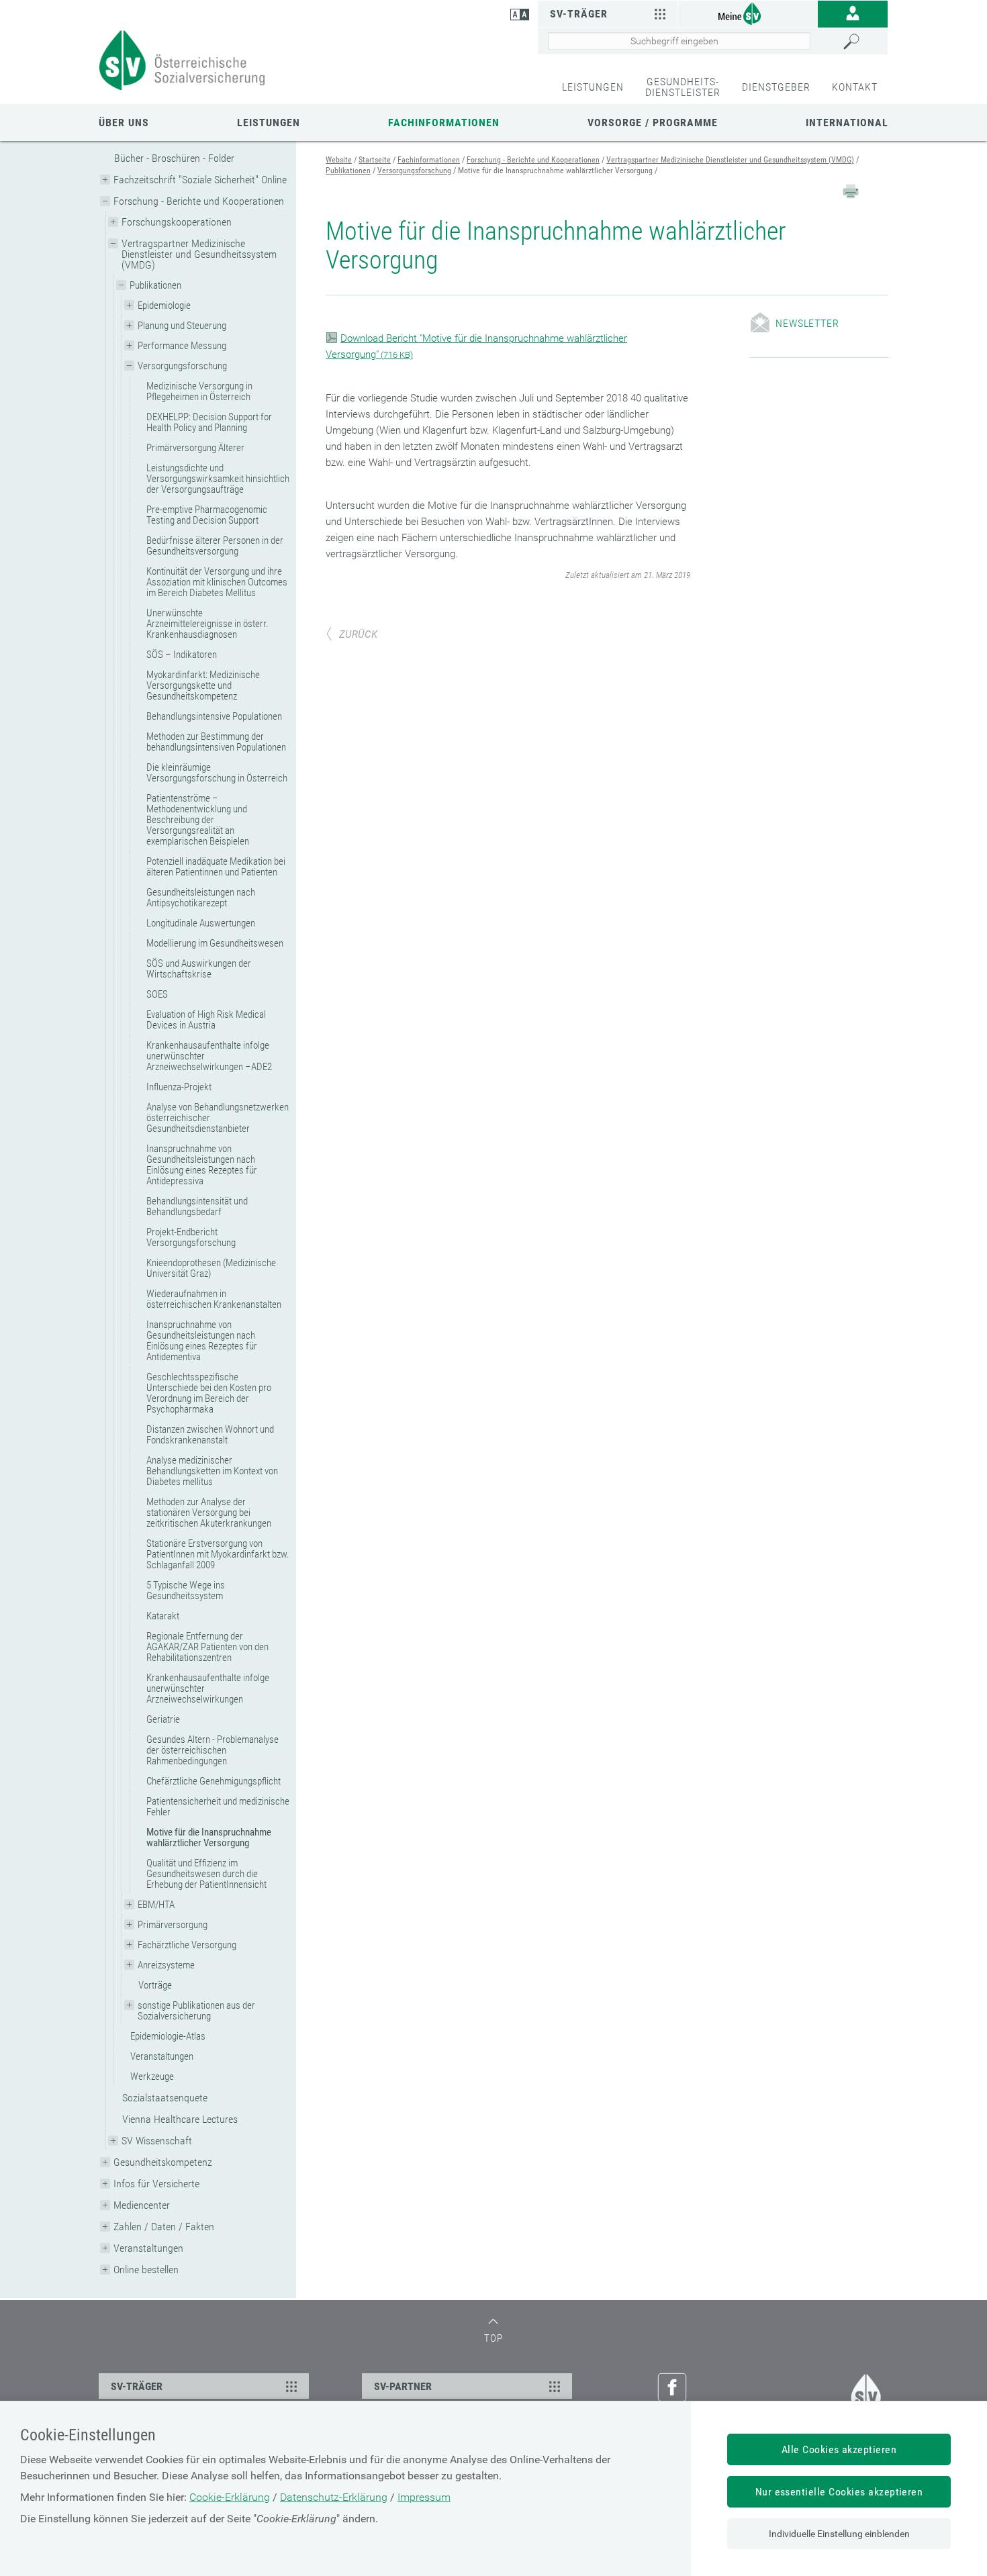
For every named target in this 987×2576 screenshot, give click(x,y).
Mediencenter (142, 2205)
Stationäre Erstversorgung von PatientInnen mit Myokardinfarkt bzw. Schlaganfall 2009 (218, 1554)
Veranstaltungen (162, 2056)
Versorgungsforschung (182, 366)
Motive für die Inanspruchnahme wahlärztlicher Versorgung (209, 1838)
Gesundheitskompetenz (163, 2162)
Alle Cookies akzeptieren (839, 2449)
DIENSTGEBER (776, 87)
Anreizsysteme (166, 1965)
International (847, 123)
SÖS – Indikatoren (182, 655)
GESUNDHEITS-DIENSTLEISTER (683, 87)
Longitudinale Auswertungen (201, 923)
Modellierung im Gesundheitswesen (215, 943)
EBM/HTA (156, 1905)
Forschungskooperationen (177, 222)
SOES (157, 994)
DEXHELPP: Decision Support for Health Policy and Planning (209, 422)
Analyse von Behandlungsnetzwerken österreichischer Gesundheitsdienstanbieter (218, 1118)
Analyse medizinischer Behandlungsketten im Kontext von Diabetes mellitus (212, 1471)
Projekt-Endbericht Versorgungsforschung (191, 1237)
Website (339, 160)
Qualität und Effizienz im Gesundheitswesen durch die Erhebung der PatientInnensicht (206, 1874)
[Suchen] (862, 42)
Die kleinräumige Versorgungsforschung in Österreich (217, 773)
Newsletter (807, 323)
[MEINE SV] (748, 13)
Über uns (124, 123)
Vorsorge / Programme (653, 123)
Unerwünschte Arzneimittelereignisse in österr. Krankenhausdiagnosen (207, 624)
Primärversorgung (173, 1925)
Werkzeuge (152, 2077)
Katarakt (163, 1616)
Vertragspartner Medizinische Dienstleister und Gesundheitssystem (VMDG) (199, 254)
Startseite (375, 160)
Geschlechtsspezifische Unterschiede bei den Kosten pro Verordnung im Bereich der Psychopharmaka (209, 1393)
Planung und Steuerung (182, 326)
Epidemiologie (164, 305)
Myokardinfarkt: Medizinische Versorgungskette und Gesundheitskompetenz (203, 685)
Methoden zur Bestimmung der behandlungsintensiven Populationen (216, 742)
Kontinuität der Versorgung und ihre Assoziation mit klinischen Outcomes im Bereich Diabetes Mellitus (217, 582)
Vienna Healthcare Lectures (180, 2119)
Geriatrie (163, 1719)
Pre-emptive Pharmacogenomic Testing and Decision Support (207, 515)
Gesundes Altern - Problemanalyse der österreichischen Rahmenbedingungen (213, 1750)
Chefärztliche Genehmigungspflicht (214, 1781)
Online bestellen (146, 2270)
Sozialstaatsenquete (165, 2098)
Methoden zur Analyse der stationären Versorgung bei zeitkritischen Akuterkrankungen (209, 1513)
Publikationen (155, 285)
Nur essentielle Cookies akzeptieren (839, 2492)
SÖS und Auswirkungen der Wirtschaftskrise (199, 969)
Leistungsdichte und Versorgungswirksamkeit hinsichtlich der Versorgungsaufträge (218, 479)
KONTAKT (855, 87)
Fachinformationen (444, 123)
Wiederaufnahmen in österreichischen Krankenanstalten (214, 1299)
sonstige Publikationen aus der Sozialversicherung (196, 2011)
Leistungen (269, 123)
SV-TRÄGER (137, 2386)
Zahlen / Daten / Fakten (164, 2227)
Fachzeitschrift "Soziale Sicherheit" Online (200, 180)
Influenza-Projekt (179, 1087)
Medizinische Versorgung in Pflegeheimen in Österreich (199, 391)
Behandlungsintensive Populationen (214, 716)
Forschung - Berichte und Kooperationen (199, 201)
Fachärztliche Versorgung (187, 1945)
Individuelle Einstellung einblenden (839, 2534)
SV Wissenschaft (157, 2141)
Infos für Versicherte (156, 2184)
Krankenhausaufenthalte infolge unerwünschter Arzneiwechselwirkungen (208, 1688)
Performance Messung (182, 346)
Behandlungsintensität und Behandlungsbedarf (197, 1206)
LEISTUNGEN (593, 87)
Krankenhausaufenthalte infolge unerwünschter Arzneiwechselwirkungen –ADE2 (209, 1056)
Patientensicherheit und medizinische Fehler (218, 1807)
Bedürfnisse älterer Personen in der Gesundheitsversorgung (215, 546)
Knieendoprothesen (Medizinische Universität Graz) (211, 1268)
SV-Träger (579, 14)
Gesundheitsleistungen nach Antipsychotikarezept (201, 898)
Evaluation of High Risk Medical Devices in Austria (206, 1020)
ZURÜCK (358, 634)
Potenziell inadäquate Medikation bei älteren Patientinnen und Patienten (216, 867)
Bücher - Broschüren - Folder (174, 158)
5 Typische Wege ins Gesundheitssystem (186, 1590)
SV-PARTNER (403, 2386)
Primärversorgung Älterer (195, 448)
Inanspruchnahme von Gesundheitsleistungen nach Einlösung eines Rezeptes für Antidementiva (202, 1341)
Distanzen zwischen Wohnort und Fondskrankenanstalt (210, 1435)
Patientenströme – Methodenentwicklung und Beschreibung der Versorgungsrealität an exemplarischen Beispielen (198, 820)
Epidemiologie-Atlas (168, 2036)
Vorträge (155, 1985)
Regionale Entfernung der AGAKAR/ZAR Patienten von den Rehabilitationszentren (207, 1647)
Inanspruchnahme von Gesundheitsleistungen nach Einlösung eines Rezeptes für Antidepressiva (202, 1165)
